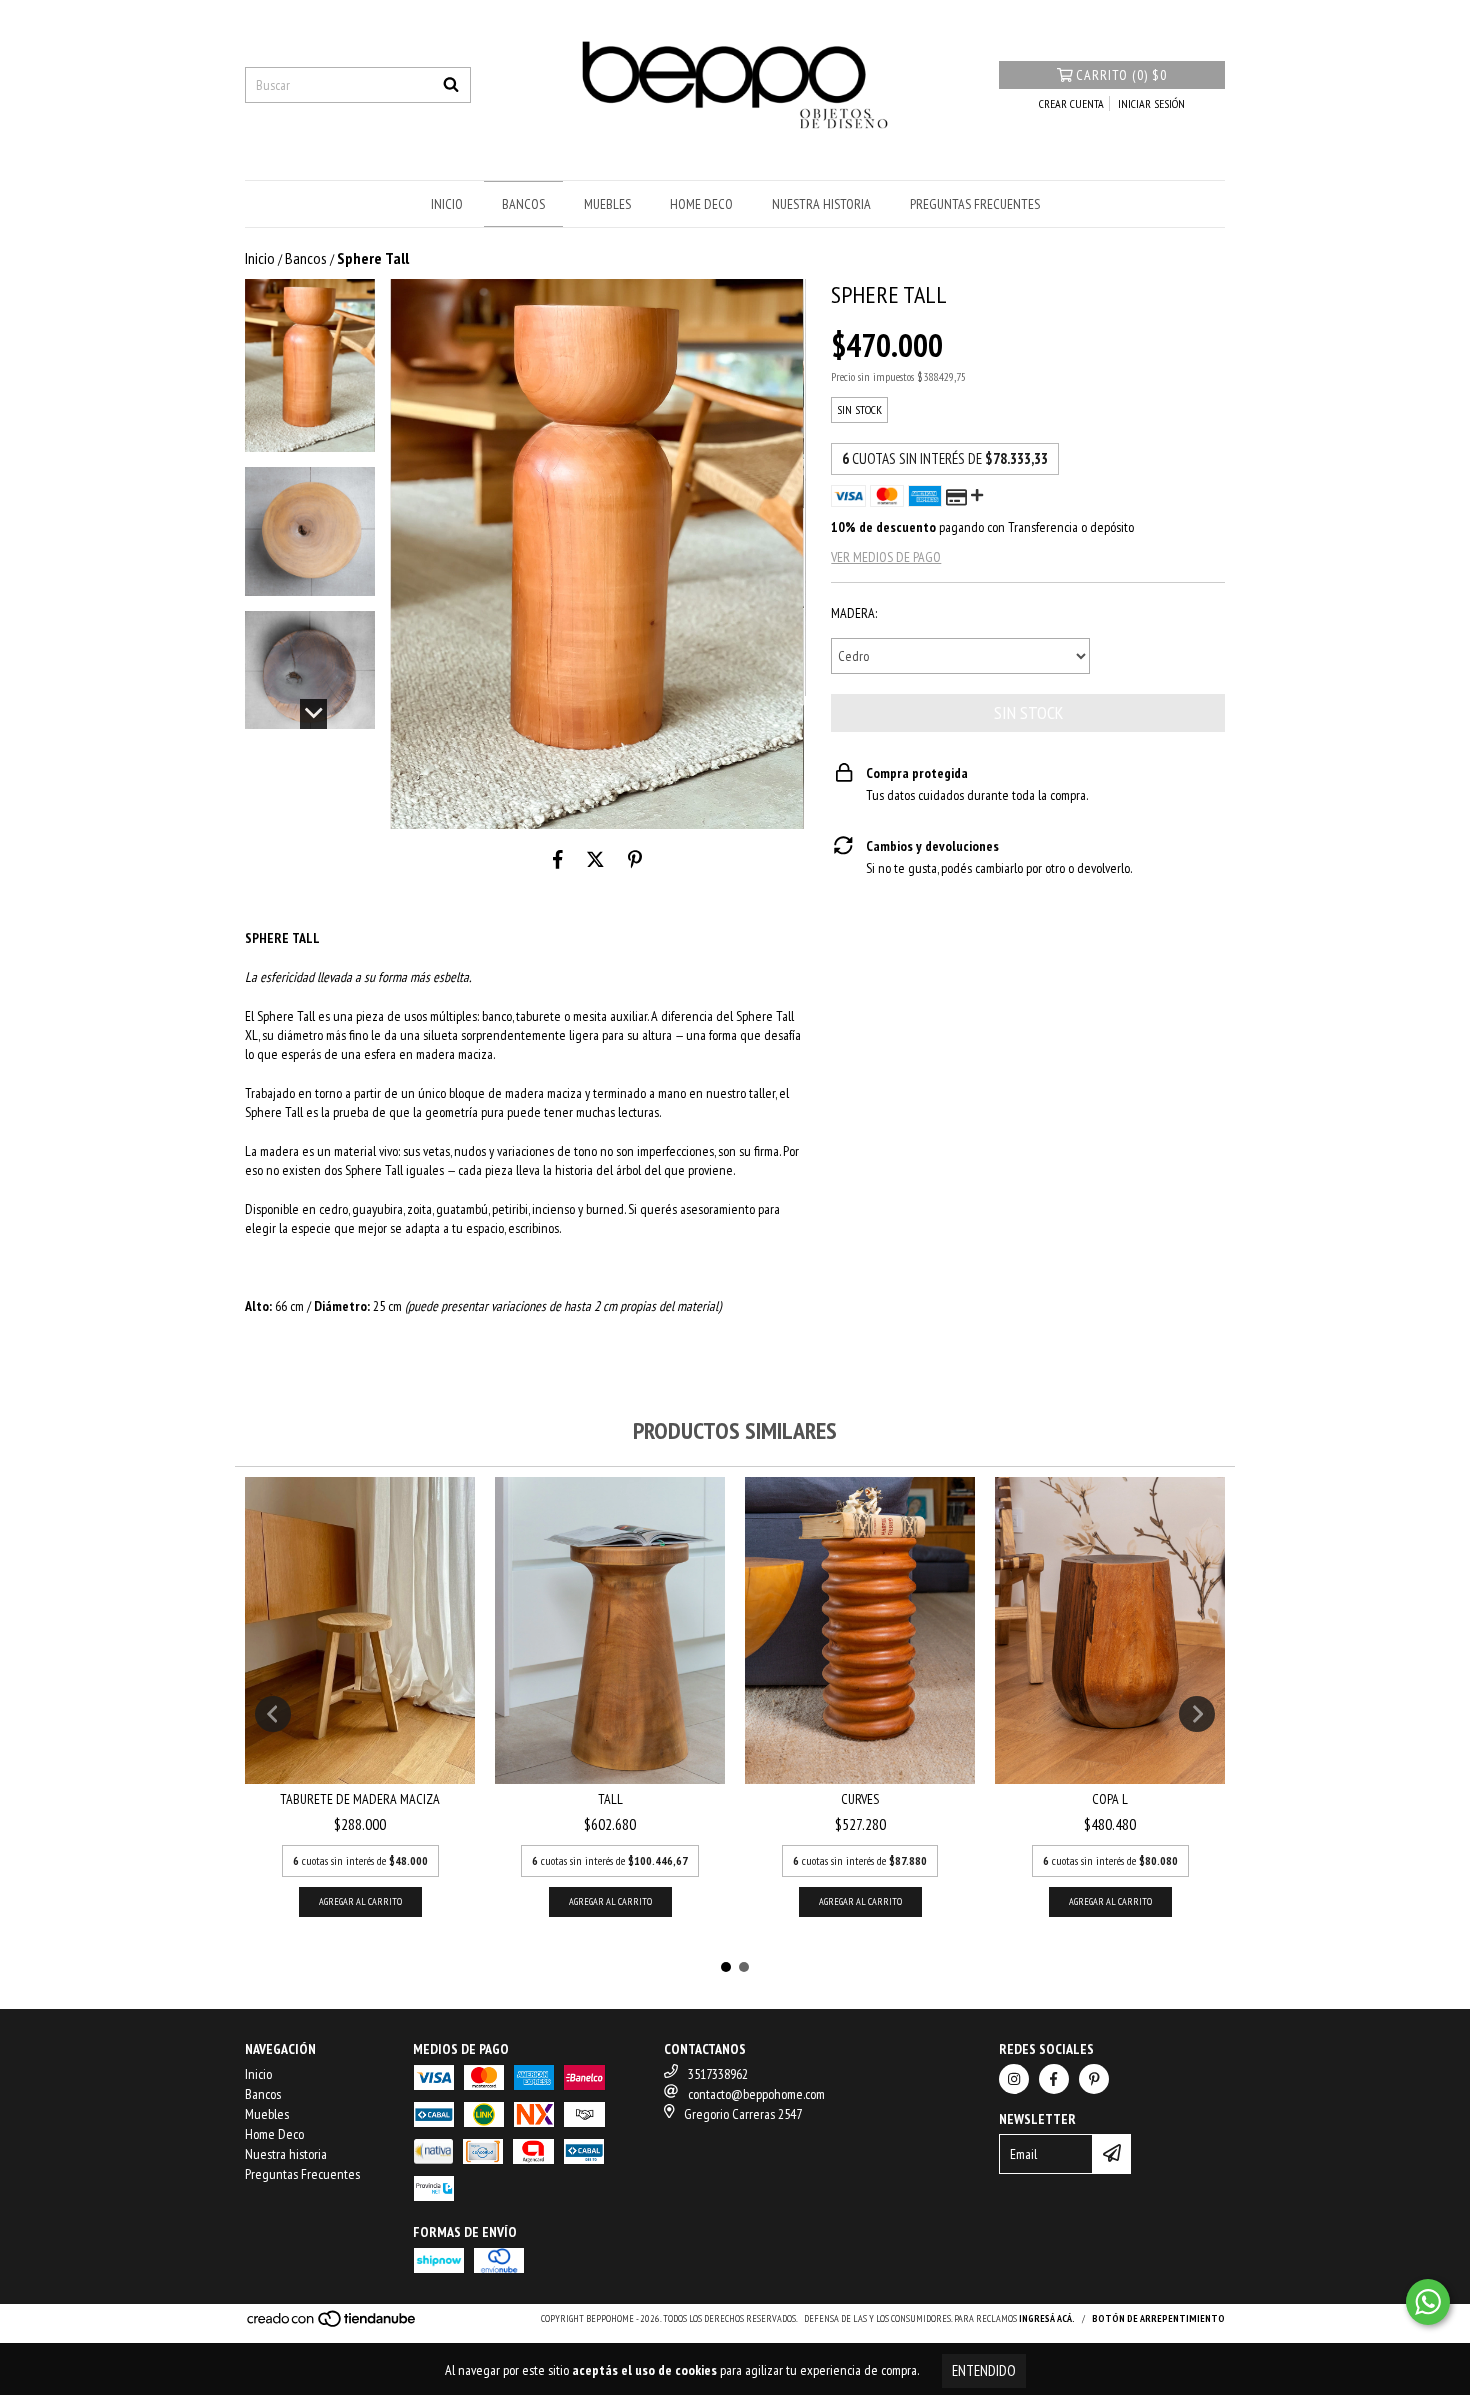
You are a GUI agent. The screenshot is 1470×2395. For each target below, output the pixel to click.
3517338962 (718, 2074)
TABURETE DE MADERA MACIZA (360, 1799)
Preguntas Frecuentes (975, 204)
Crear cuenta (1071, 103)
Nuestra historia (821, 204)
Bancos (523, 204)
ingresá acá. (1047, 2318)
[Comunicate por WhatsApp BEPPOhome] (1428, 2302)
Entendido (984, 2370)
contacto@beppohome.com (756, 2094)
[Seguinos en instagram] (1014, 2079)
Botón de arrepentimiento (1158, 2318)
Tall (610, 1799)
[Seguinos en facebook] (1054, 2079)
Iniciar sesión (1151, 103)
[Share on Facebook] (558, 859)
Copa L (1110, 1799)
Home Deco (701, 204)
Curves (860, 1799)
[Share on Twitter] (595, 859)
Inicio (447, 204)
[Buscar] (451, 85)
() (1121, 75)
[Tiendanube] (332, 2324)
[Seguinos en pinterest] (1094, 2079)
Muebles (607, 204)
